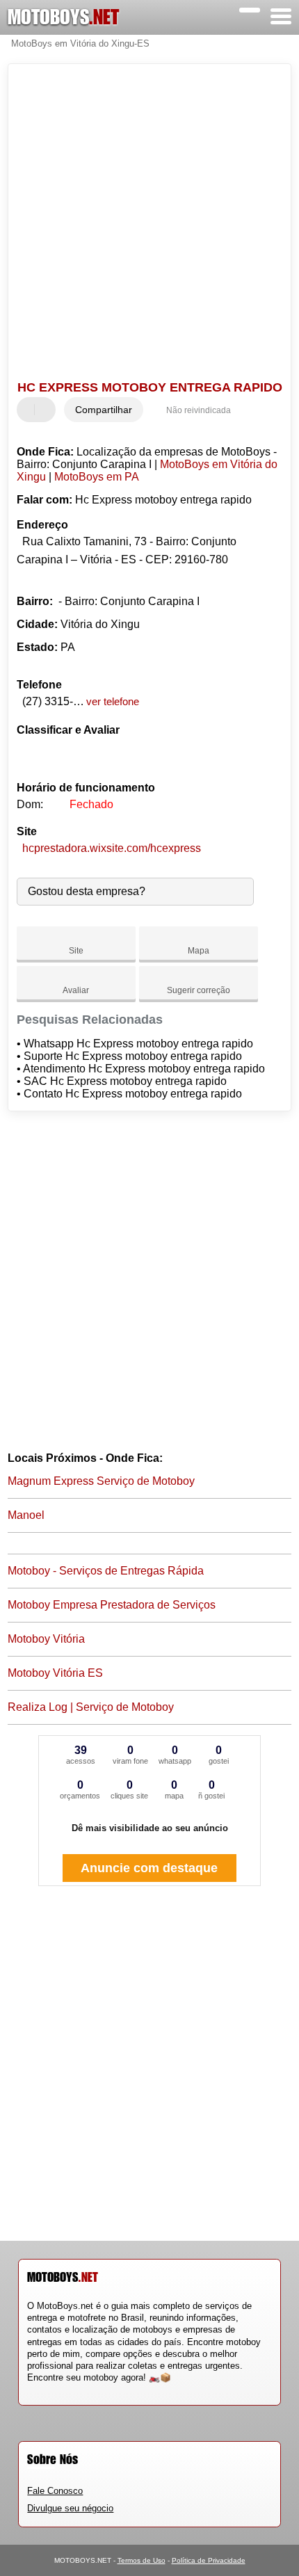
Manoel (26, 1515)
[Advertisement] (149, 224)
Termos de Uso (142, 2560)
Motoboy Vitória (46, 1639)
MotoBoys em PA (97, 477)
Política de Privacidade (209, 2560)
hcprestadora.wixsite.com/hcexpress (112, 848)
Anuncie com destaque (149, 1868)
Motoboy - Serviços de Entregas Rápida (106, 1571)
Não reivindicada (199, 410)
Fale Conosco (55, 2491)
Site (76, 951)
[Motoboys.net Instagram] (43, 2390)
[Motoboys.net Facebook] (30, 2390)
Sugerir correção (199, 990)
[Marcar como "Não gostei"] (47, 410)
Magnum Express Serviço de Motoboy (101, 1481)
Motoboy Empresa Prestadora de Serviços (112, 1605)
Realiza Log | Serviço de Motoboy (91, 1707)
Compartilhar (104, 410)
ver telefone (113, 701)
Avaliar (76, 990)
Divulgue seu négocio (70, 2508)
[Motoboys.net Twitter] (37, 2390)
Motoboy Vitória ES (55, 1673)
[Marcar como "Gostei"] (29, 410)
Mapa (199, 951)
